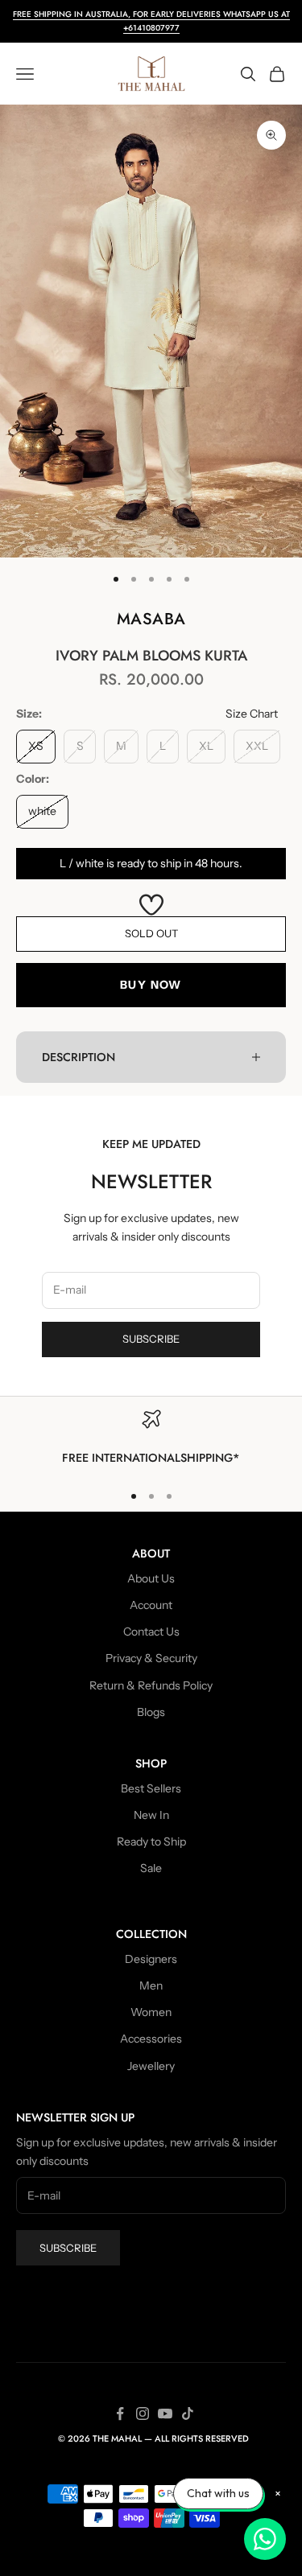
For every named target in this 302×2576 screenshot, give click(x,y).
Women (151, 2012)
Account (151, 1605)
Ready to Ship (151, 1841)
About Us (151, 1578)
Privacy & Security (151, 1658)
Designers (151, 1959)
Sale (151, 1868)
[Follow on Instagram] (143, 2413)
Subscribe (151, 1339)
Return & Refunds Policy (151, 1685)
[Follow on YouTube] (165, 2413)
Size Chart (252, 714)
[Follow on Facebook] (120, 2413)
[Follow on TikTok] (188, 2413)
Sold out (151, 933)
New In (151, 1815)
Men (151, 1985)
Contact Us (151, 1632)
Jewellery (151, 2066)
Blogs (151, 1712)
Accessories (151, 2039)
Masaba (151, 619)
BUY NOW (151, 985)
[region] (151, 1438)
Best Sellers (151, 1788)
